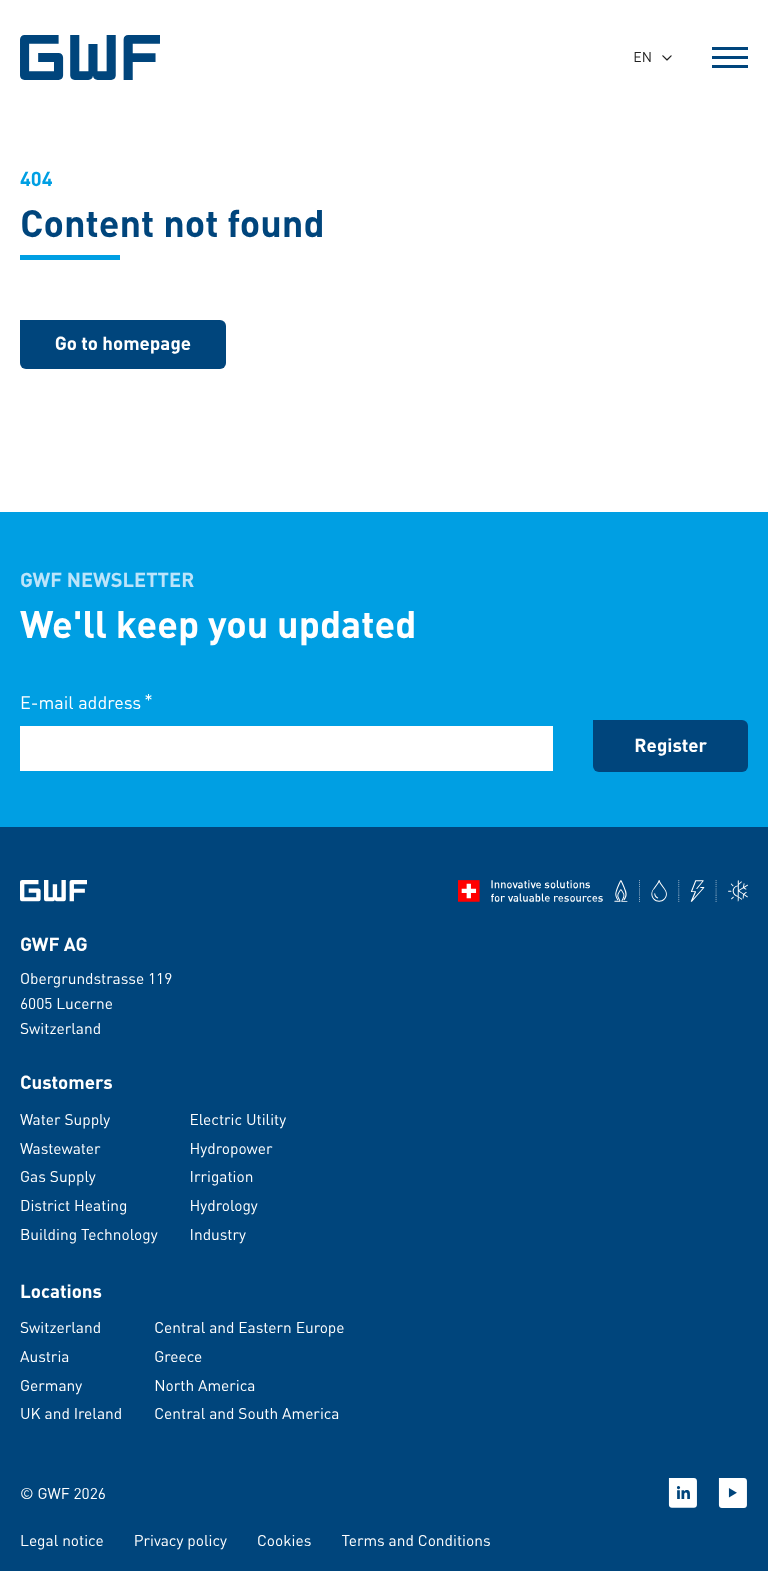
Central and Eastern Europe (249, 1327)
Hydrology (224, 1205)
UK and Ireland (71, 1413)
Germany (51, 1385)
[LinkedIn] (683, 1493)
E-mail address (86, 701)
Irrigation (222, 1176)
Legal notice (62, 1540)
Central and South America (246, 1413)
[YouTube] (733, 1493)
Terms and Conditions (415, 1540)
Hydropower (231, 1148)
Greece (178, 1356)
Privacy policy (180, 1540)
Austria (44, 1356)
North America (204, 1385)
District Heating (73, 1205)
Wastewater (60, 1148)
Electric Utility (238, 1119)
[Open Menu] (730, 58)
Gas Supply (58, 1176)
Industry (218, 1234)
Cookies (284, 1540)
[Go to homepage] (53, 891)
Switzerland (60, 1327)
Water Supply (65, 1119)
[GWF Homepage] (93, 57)
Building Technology (89, 1234)
